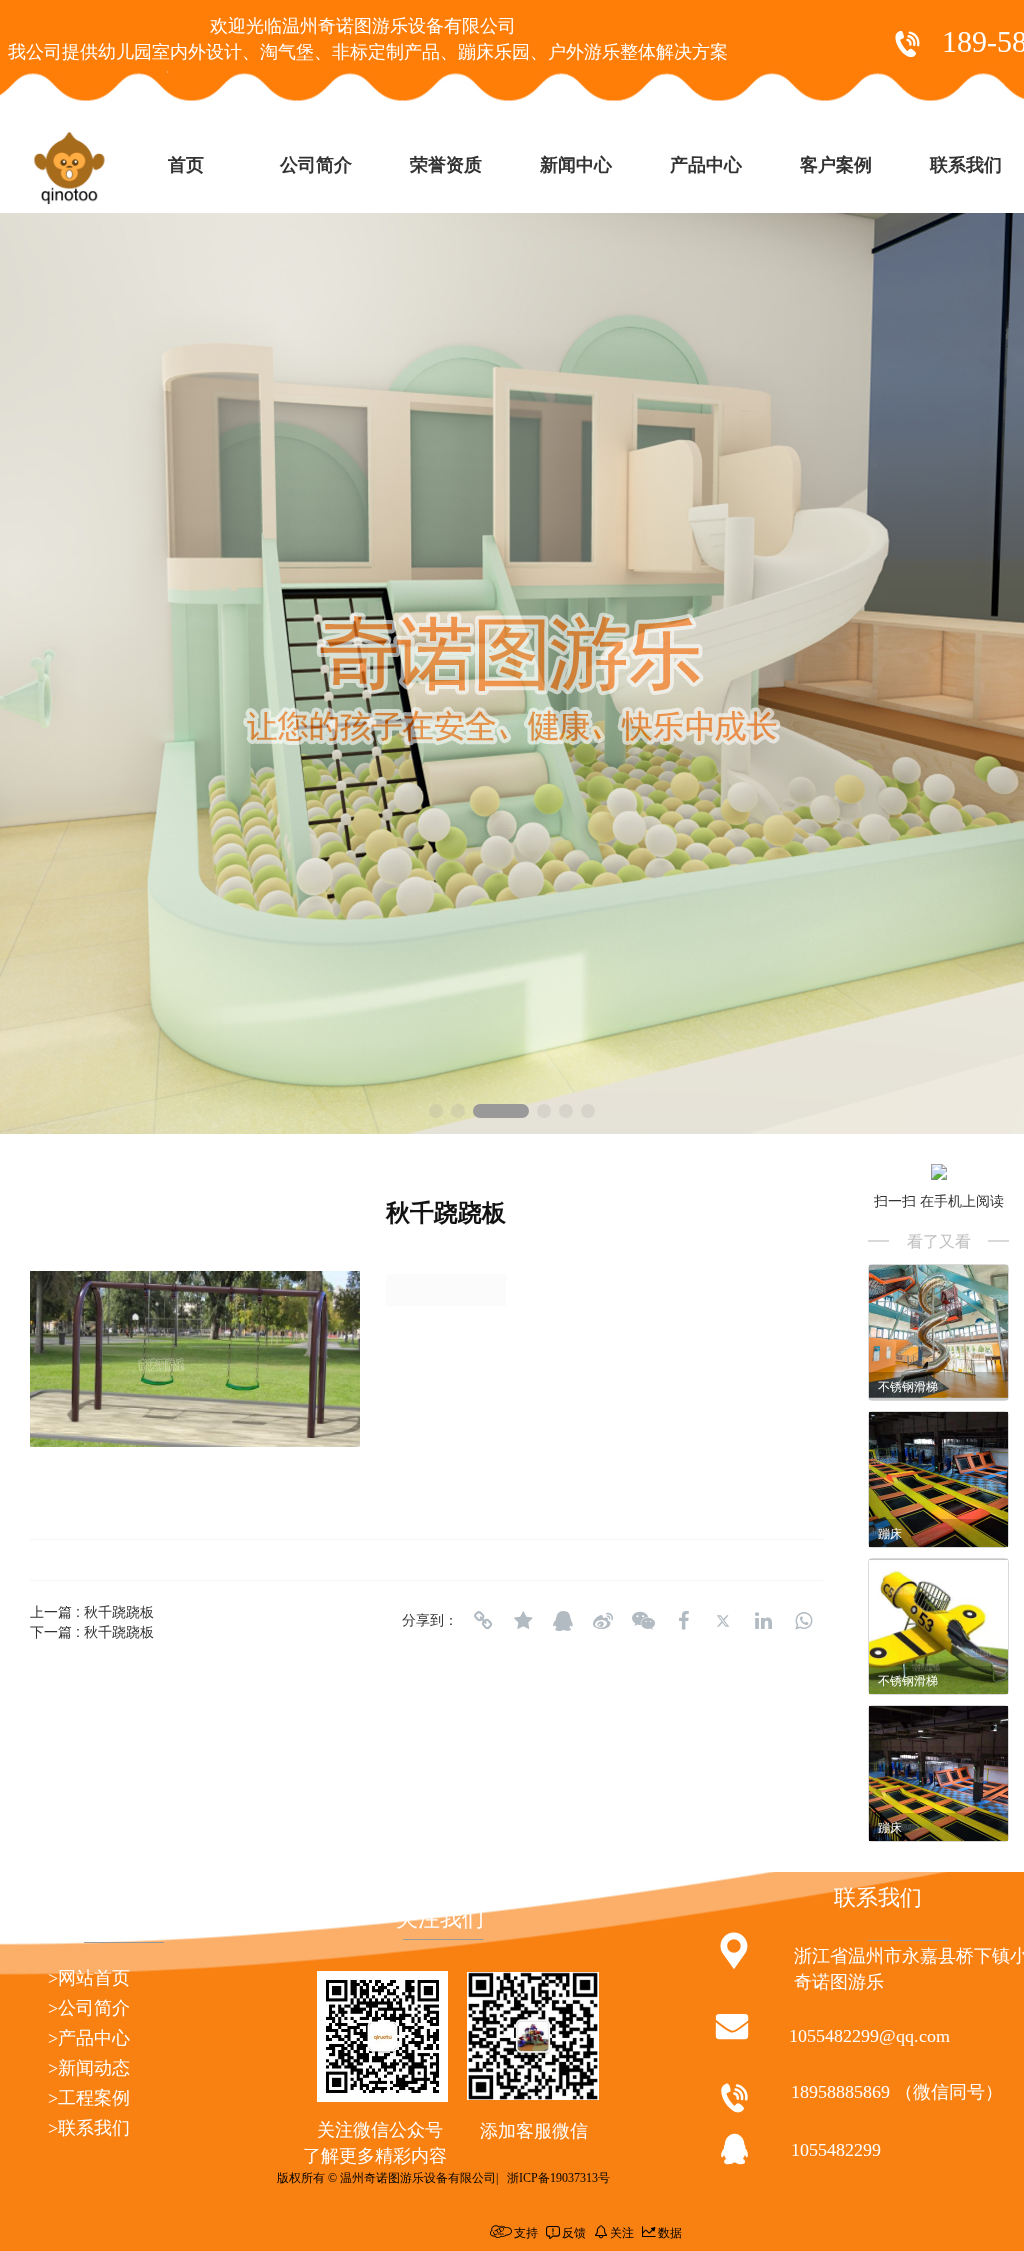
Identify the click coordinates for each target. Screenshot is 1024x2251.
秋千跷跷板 (119, 1611)
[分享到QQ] (563, 1621)
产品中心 (706, 165)
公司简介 (316, 165)
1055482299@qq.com (869, 2036)
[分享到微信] (643, 1621)
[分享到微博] (603, 1621)
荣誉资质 (446, 165)
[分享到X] (723, 1621)
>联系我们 (89, 2128)
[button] (436, 1111)
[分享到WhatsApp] (803, 1621)
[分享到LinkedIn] (763, 1621)
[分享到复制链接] (483, 1621)
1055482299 (836, 2150)
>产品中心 (89, 2038)
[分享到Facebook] (683, 1621)
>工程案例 (89, 2098)
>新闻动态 (89, 2068)
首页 (186, 165)
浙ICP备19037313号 (558, 2178)
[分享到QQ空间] (523, 1621)
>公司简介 (89, 2008)
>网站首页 (89, 1978)
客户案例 (836, 165)
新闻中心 (576, 165)
